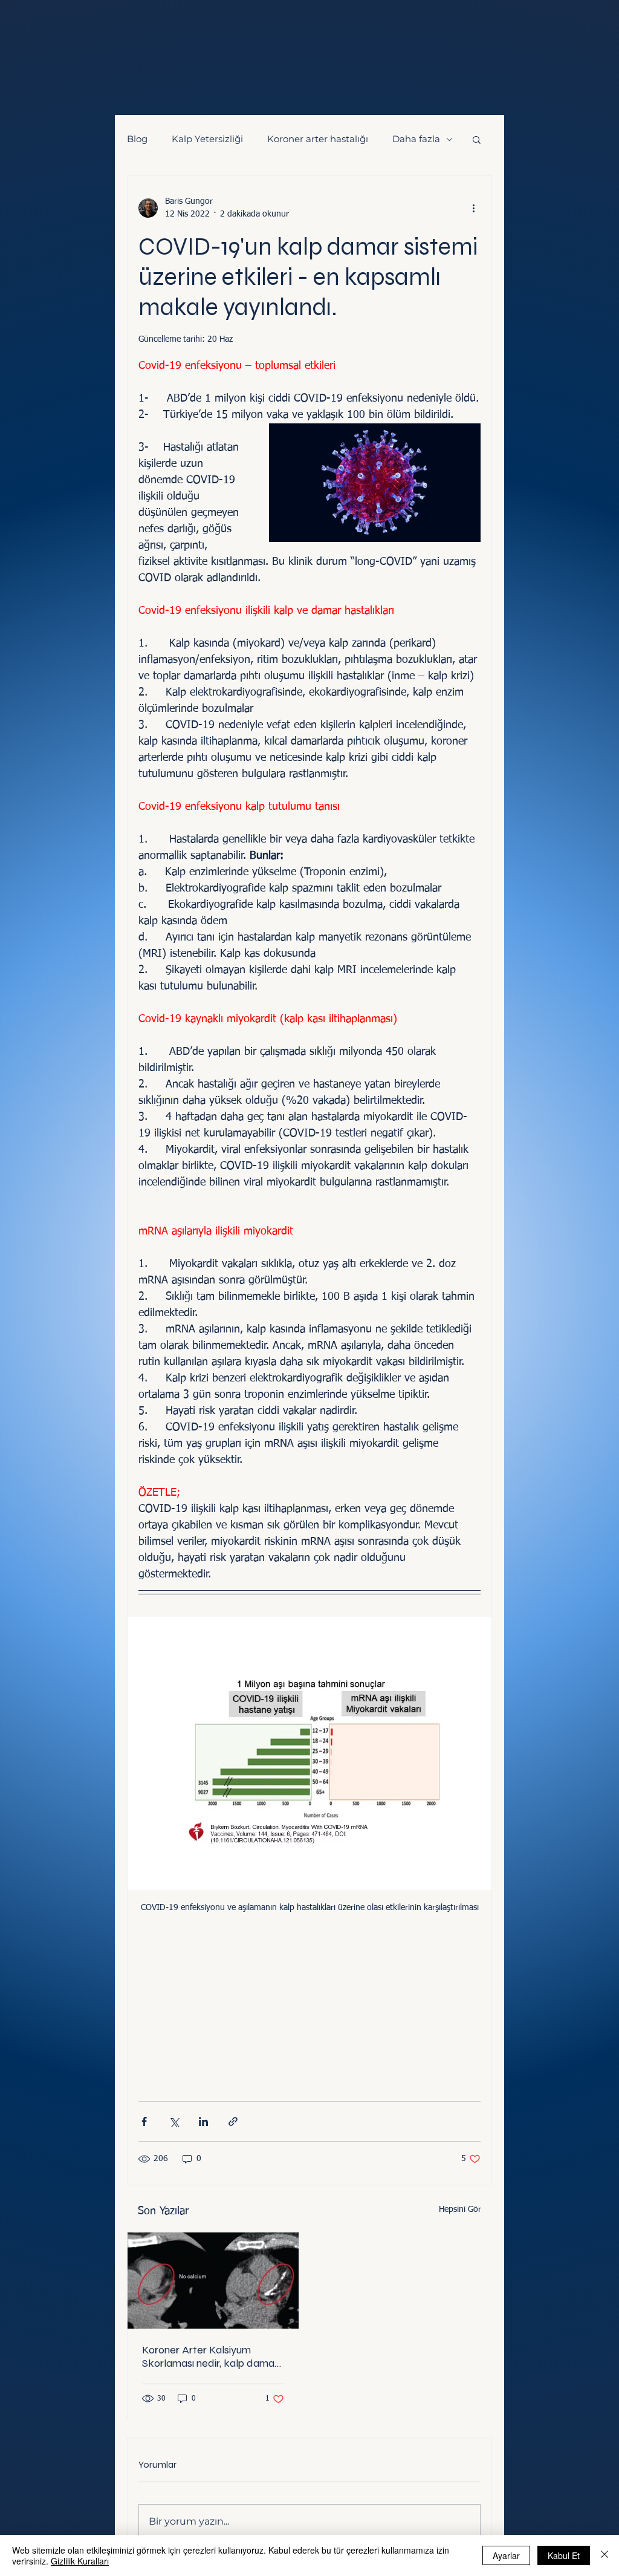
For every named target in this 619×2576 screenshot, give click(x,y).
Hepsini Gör (460, 2209)
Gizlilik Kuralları (80, 2561)
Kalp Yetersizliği (207, 139)
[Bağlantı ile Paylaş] (233, 2121)
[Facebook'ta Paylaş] (144, 2121)
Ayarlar (506, 2555)
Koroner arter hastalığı (318, 139)
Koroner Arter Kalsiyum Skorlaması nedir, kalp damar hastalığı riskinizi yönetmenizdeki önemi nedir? (211, 2356)
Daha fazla (416, 139)
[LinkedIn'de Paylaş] (203, 2121)
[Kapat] (604, 2555)
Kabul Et (564, 2555)
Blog (137, 139)
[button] (477, 139)
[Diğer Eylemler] (473, 208)
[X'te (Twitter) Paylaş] (174, 2121)
